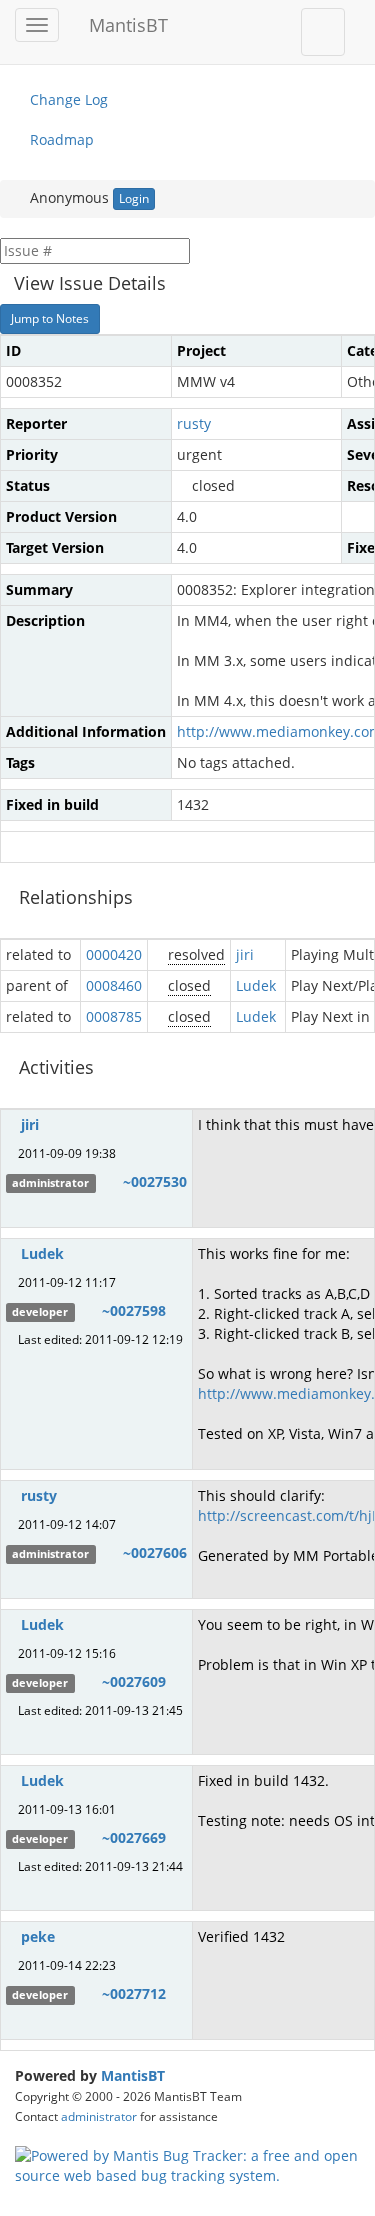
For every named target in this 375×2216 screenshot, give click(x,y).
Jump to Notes (50, 318)
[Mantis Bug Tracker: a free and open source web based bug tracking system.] (187, 2163)
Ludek (256, 985)
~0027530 (155, 1181)
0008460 (114, 985)
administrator (99, 2116)
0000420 (114, 954)
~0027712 (134, 1993)
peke (38, 1936)
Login (134, 198)
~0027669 (134, 1837)
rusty (194, 423)
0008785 (114, 1016)
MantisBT (133, 2075)
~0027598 (134, 1310)
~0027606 (155, 1552)
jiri (245, 954)
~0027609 (134, 1681)
